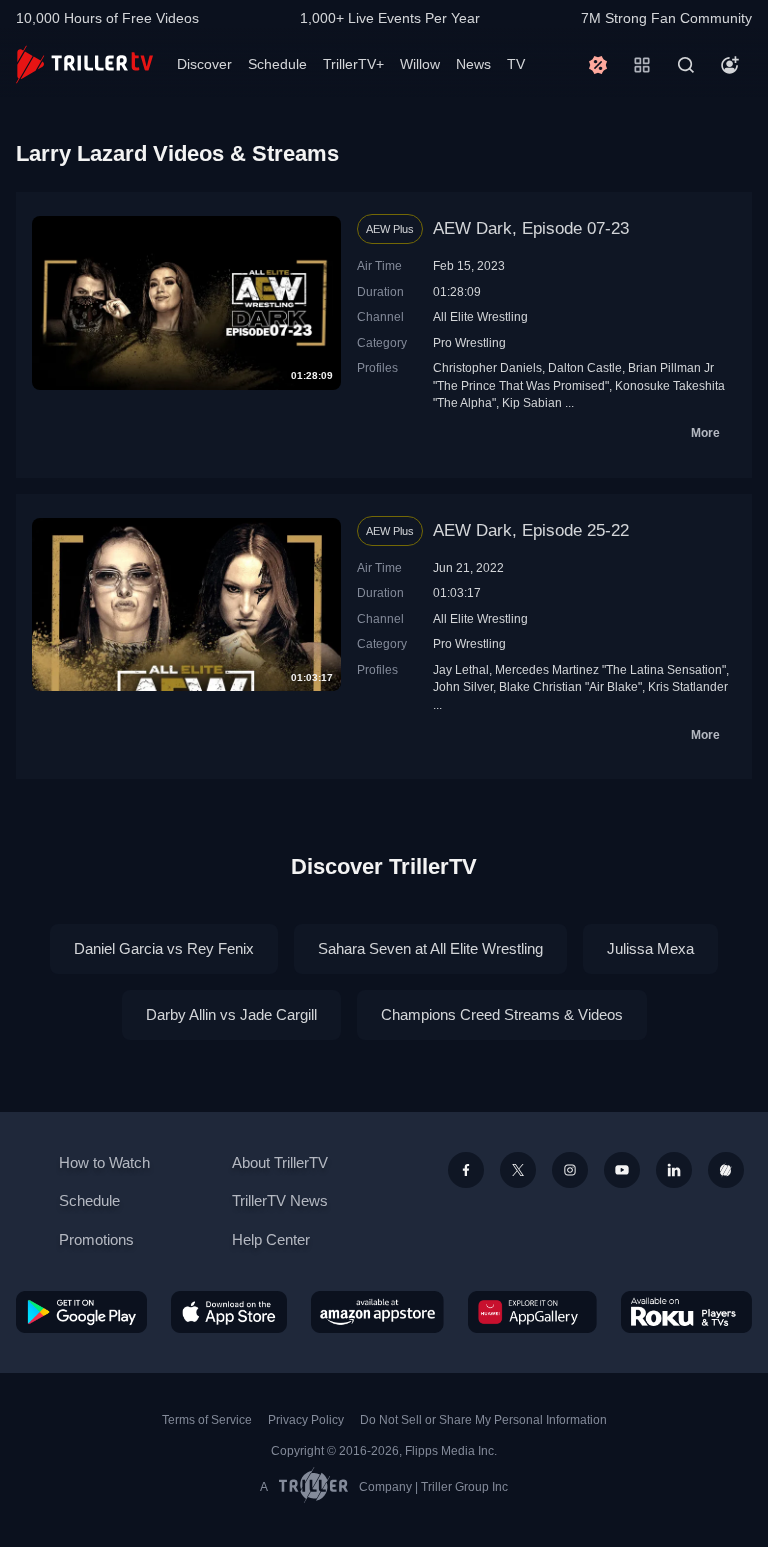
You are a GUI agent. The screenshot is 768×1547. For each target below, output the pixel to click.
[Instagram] (570, 1170)
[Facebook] (466, 1170)
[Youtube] (622, 1170)
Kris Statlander (688, 686)
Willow (420, 64)
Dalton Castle (585, 367)
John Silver (463, 686)
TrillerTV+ (353, 64)
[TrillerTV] (84, 64)
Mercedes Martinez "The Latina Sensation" (610, 669)
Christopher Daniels (487, 367)
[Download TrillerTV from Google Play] (81, 1312)
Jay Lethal (461, 669)
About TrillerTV (280, 1162)
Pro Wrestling (469, 342)
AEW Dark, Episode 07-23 (531, 228)
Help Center (271, 1239)
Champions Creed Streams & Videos (502, 1014)
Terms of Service (207, 1420)
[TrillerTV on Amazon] (377, 1312)
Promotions (96, 1239)
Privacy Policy (306, 1420)
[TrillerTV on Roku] (686, 1312)
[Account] (730, 65)
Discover (204, 64)
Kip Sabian (532, 402)
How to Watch (104, 1162)
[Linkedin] (674, 1170)
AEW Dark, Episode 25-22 (531, 530)
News (473, 64)
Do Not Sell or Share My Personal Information (483, 1420)
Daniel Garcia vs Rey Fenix (164, 948)
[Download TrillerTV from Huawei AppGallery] (532, 1312)
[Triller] (726, 1170)
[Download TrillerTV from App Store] (229, 1312)
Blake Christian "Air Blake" (570, 686)
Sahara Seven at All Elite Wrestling (430, 948)
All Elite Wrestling (480, 316)
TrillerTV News (280, 1200)
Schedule (277, 64)
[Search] (686, 65)
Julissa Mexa (650, 948)
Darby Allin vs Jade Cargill (231, 1014)
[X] (518, 1170)
